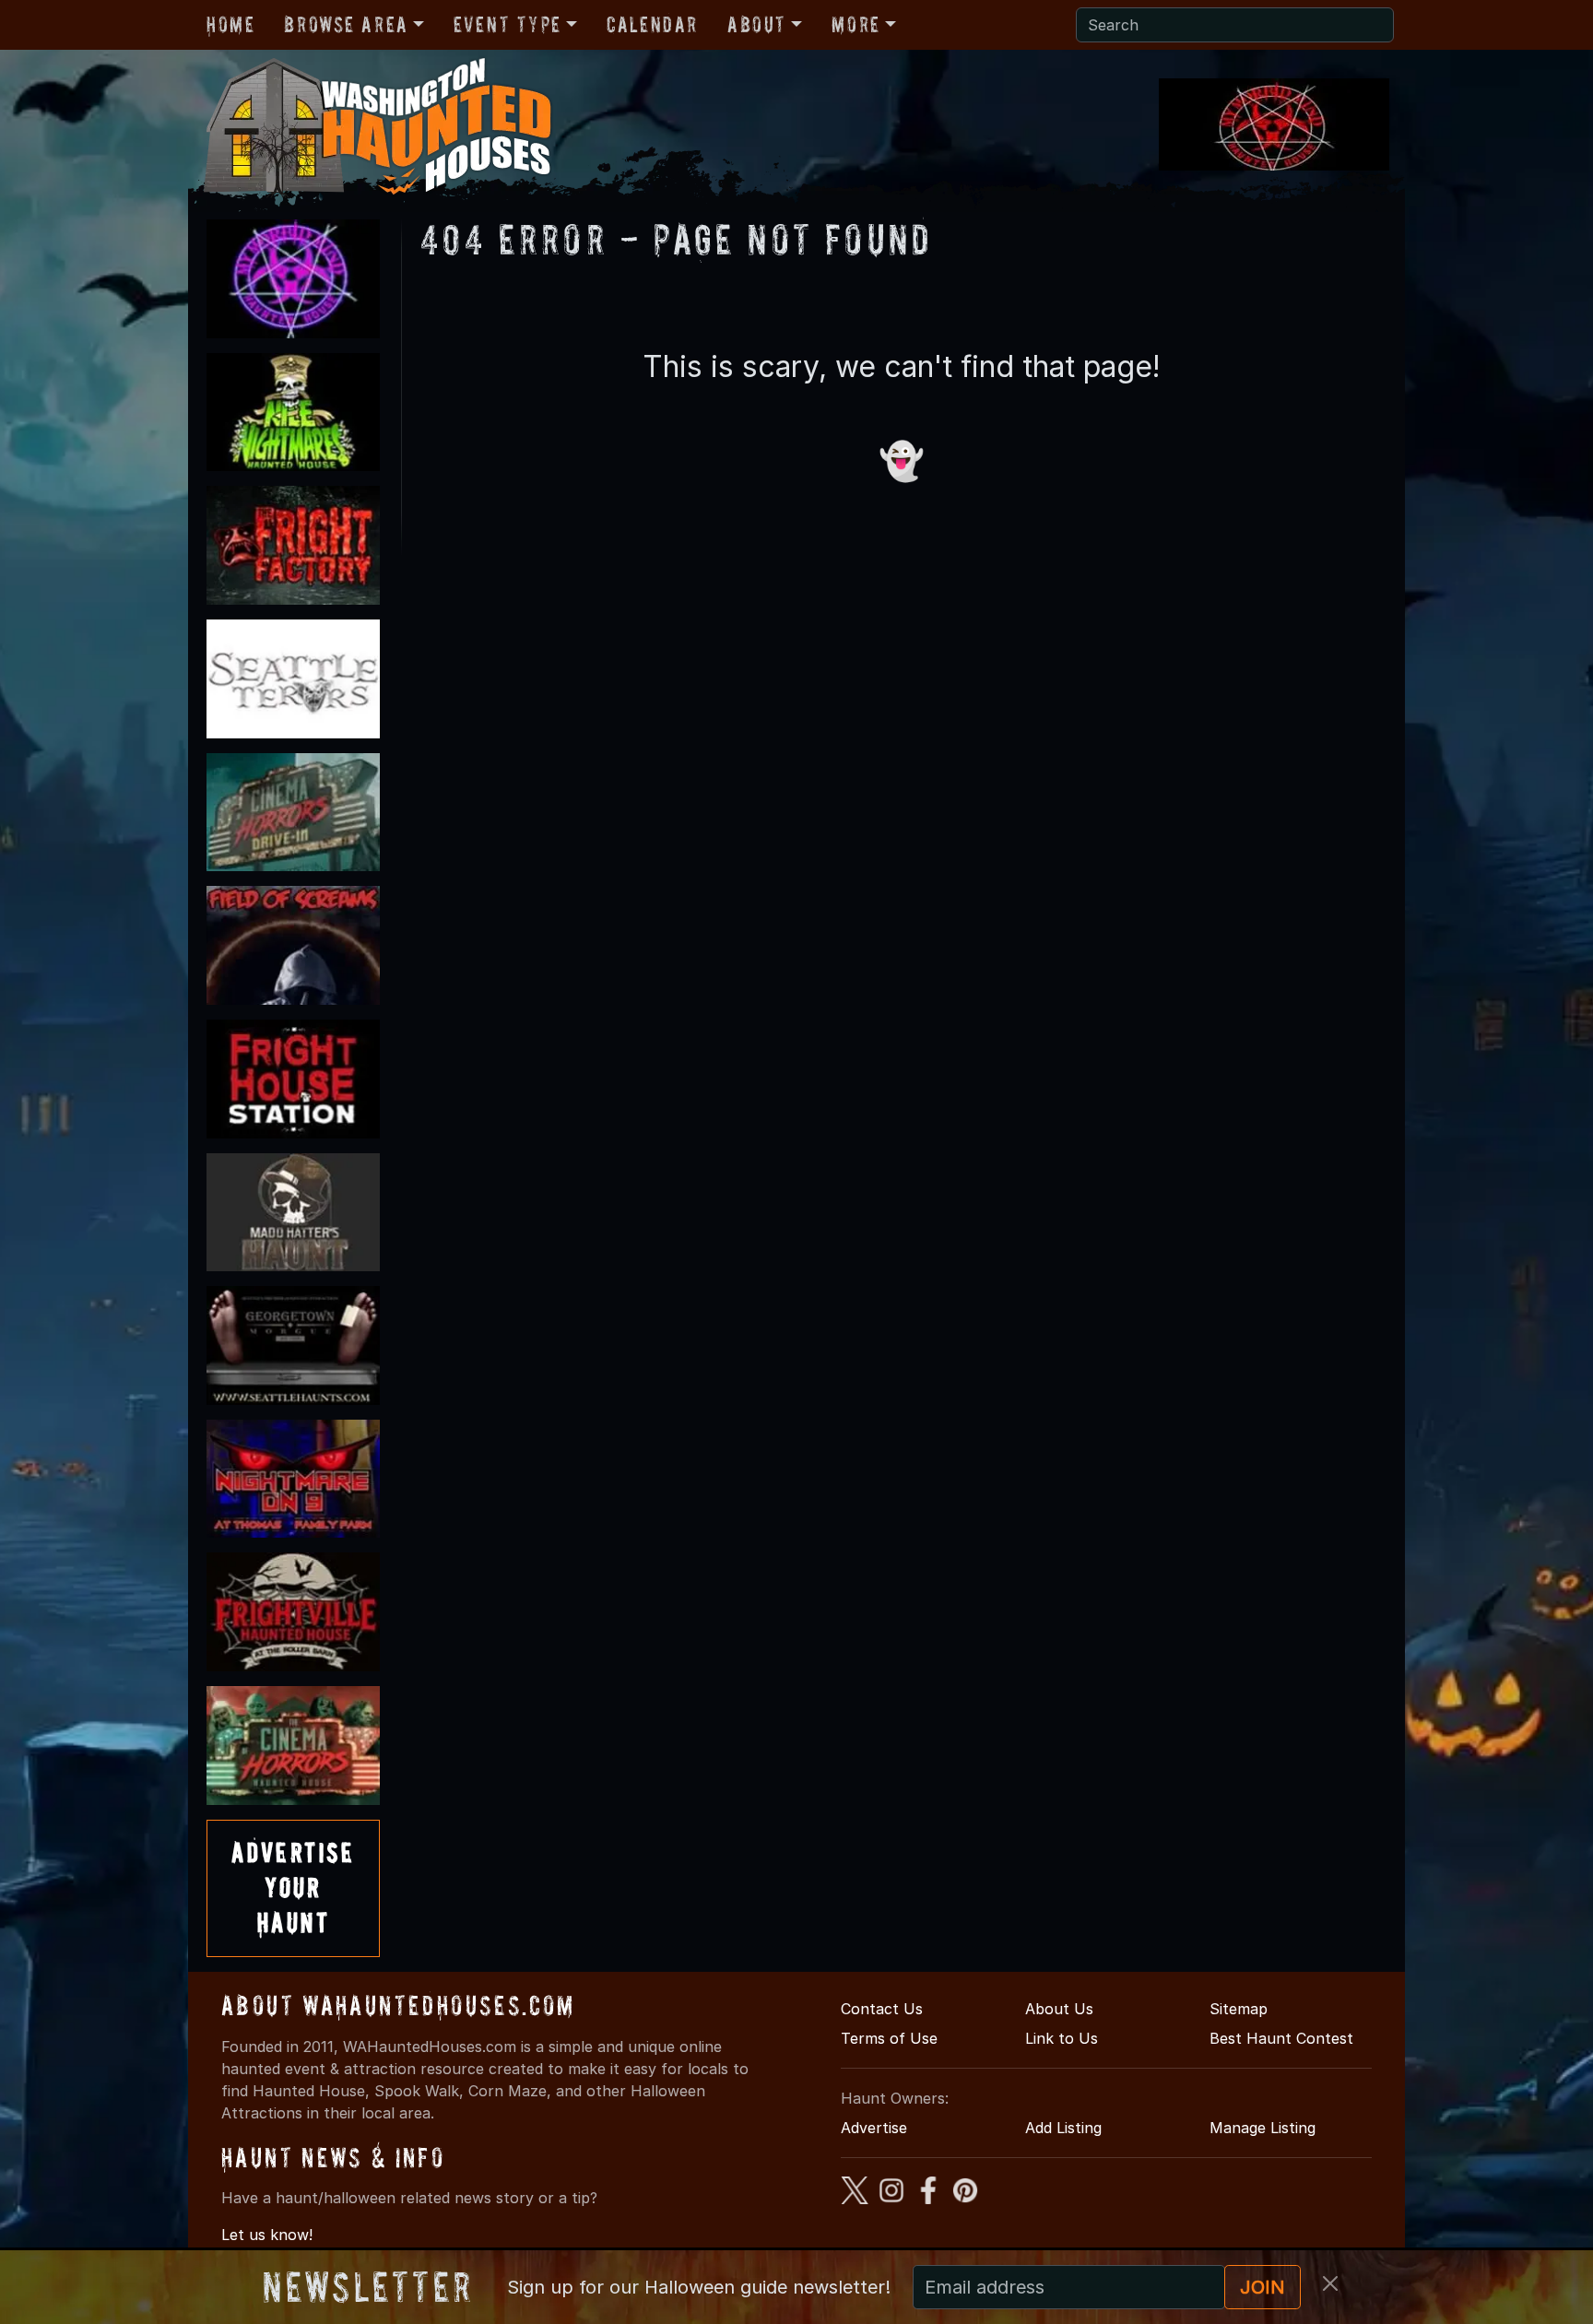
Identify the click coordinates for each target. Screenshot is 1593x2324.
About (757, 24)
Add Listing (1063, 2128)
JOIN (1263, 2287)
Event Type (507, 24)
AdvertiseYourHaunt (293, 1888)
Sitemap (1239, 2009)
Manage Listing (1263, 2128)
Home (230, 24)
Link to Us (1062, 2038)
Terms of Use (889, 2038)
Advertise (874, 2128)
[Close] (1330, 2283)
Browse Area (346, 24)
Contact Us (882, 2009)
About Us (1059, 2009)
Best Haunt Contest (1281, 2038)
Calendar (652, 24)
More (855, 24)
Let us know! (267, 2235)
